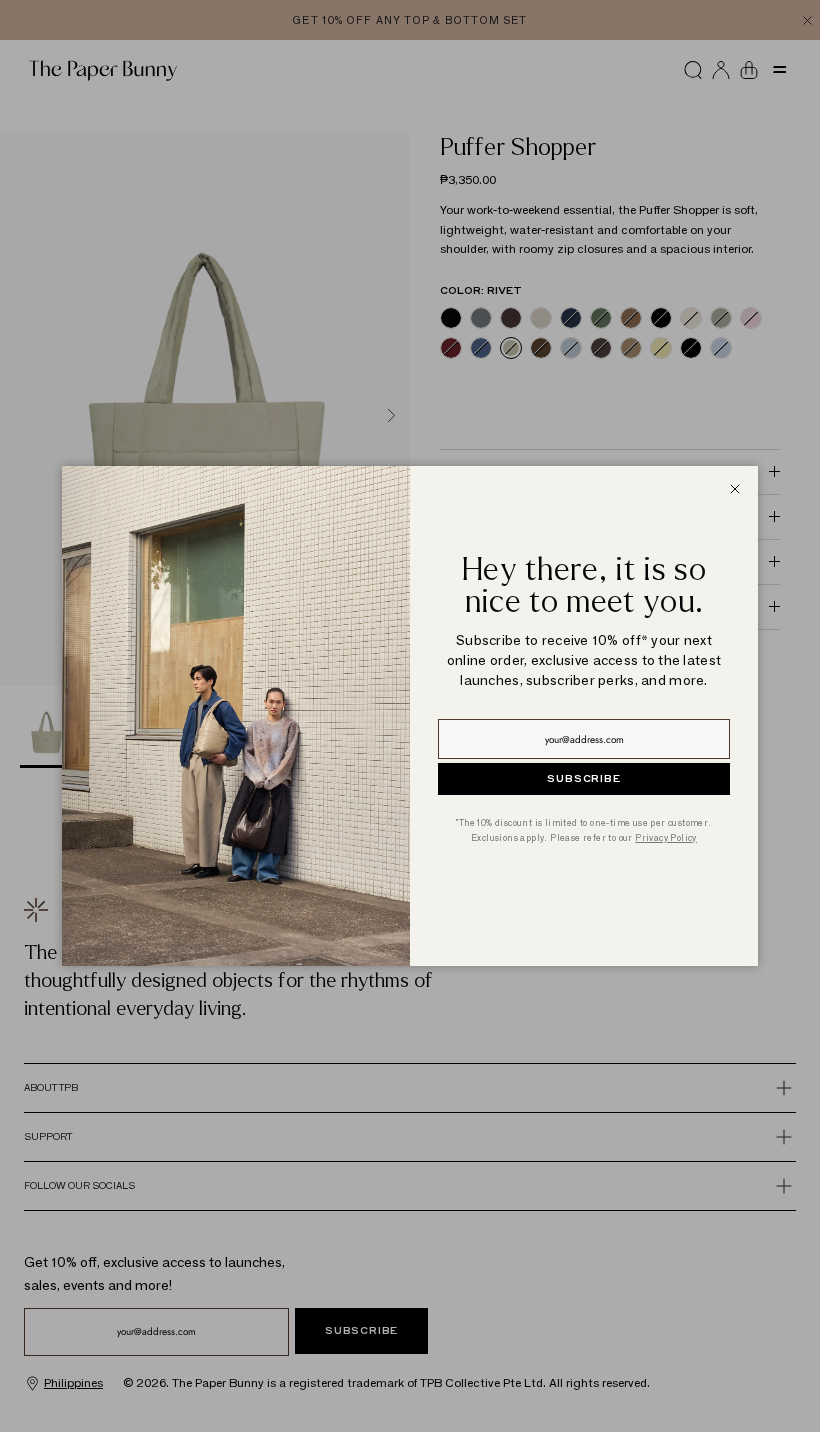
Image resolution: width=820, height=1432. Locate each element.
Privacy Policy (666, 837)
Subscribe (583, 779)
